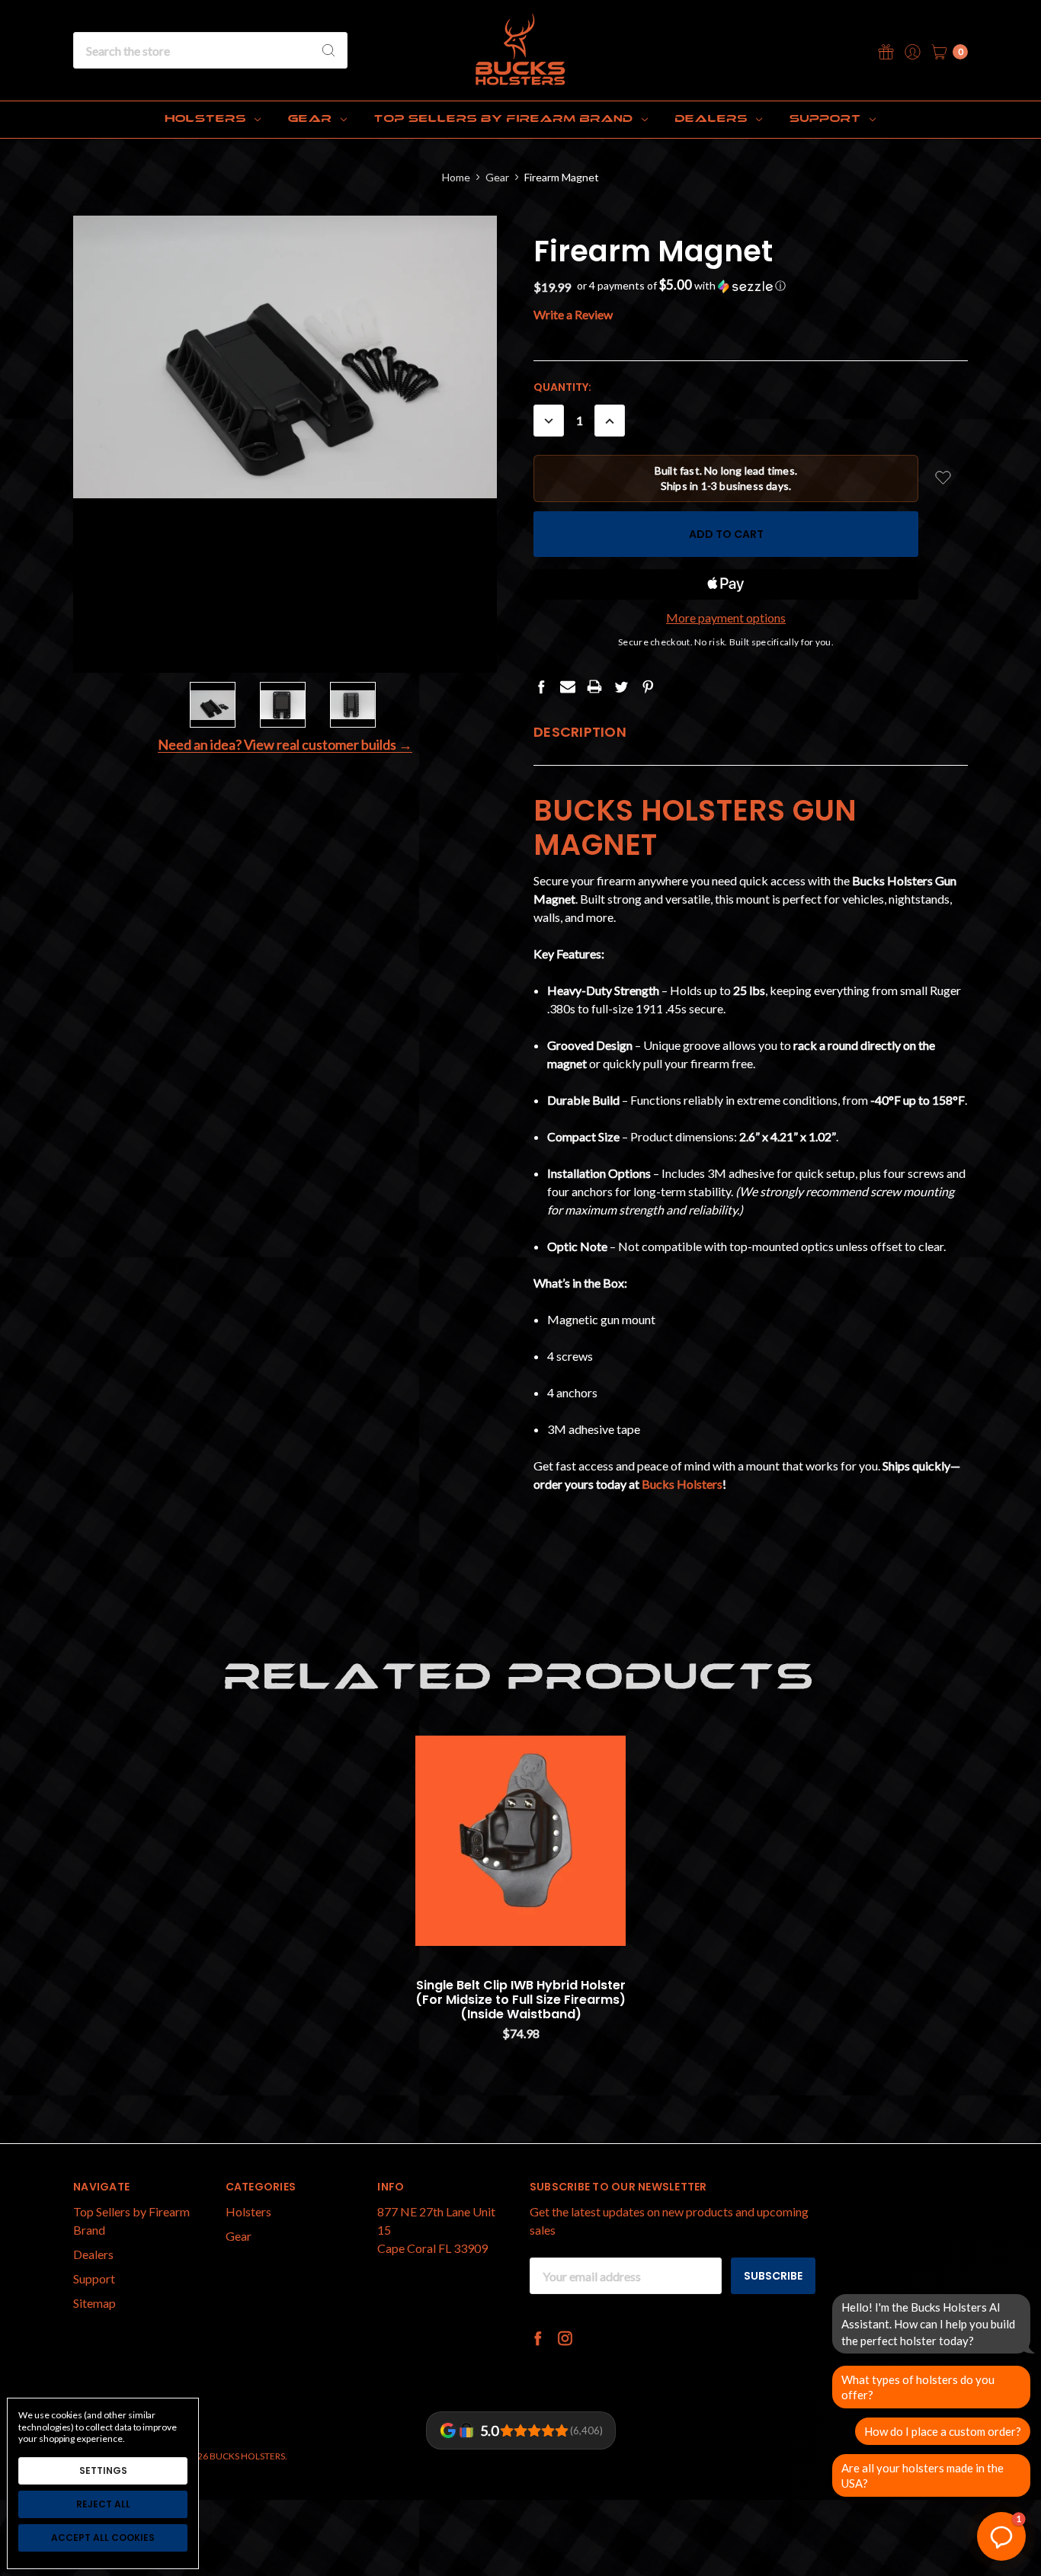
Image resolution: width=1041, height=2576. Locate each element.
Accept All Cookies (103, 2538)
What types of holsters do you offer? (918, 2387)
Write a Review (573, 314)
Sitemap (94, 2303)
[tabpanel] (520, 1894)
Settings (103, 2470)
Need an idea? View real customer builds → (285, 745)
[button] (681, 286)
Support (827, 119)
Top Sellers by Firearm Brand (506, 119)
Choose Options (521, 1918)
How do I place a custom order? (943, 2431)
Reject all (103, 2504)
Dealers (713, 119)
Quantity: (562, 387)
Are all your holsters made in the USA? (922, 2475)
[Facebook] (541, 686)
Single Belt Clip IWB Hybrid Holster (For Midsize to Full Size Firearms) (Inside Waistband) (520, 2000)
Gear (312, 119)
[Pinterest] (648, 686)
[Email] (568, 686)
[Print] (594, 686)
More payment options (726, 618)
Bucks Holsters (682, 1484)
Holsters (208, 119)
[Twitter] (621, 686)
